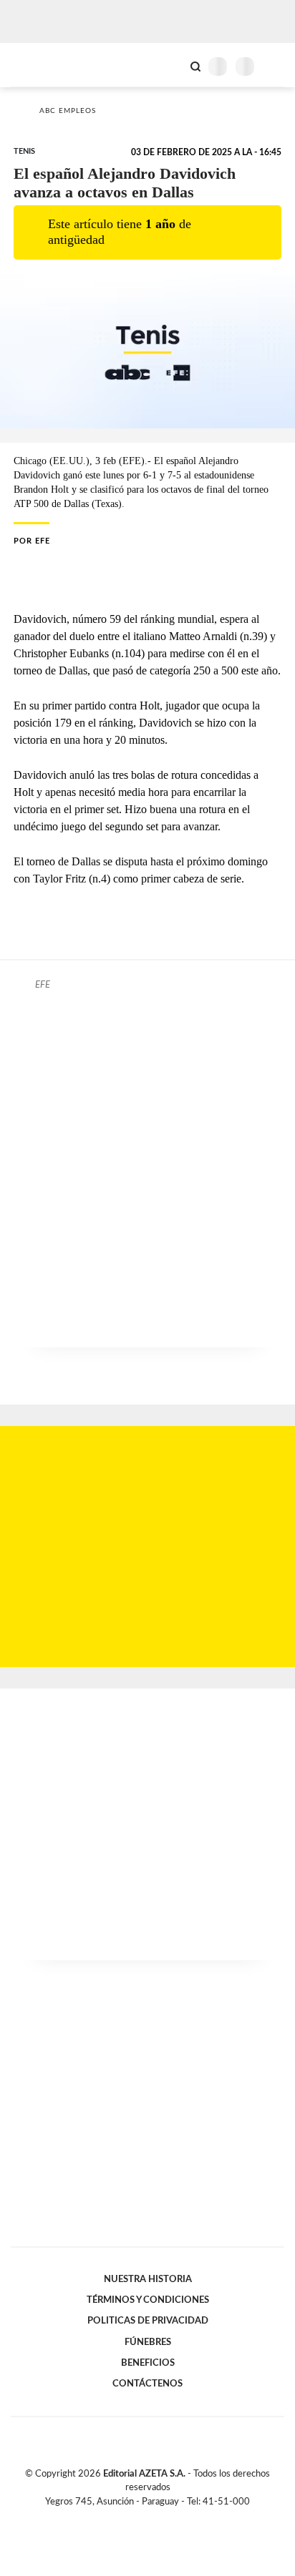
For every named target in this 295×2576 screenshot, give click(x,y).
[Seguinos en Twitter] (142, 2518)
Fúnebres (148, 2342)
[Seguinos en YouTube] (157, 2518)
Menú (275, 66)
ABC (38, 65)
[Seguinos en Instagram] (172, 2518)
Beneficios (148, 2363)
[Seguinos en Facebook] (127, 2518)
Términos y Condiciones (148, 2300)
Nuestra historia (148, 2279)
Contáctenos (147, 2384)
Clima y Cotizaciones (171, 65)
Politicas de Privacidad (148, 2321)
